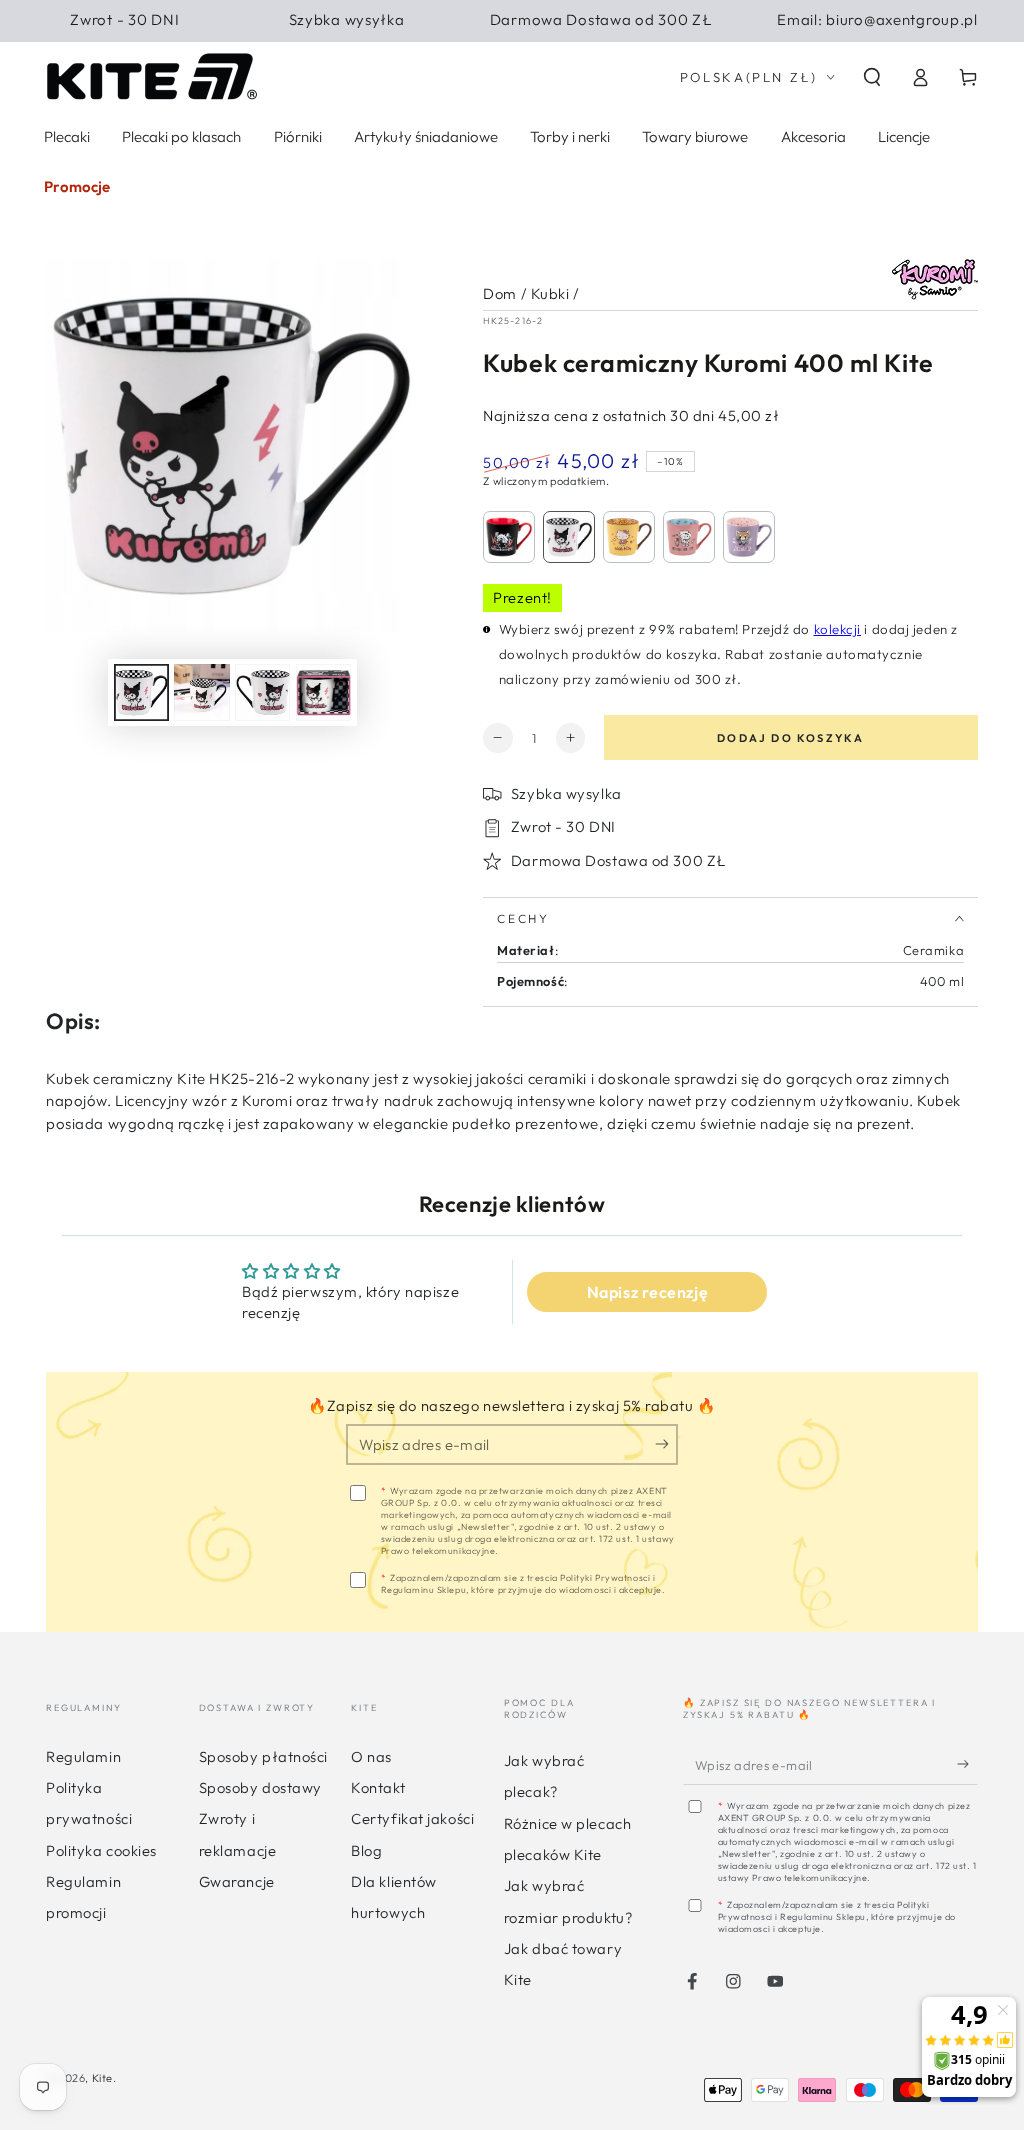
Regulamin (83, 1756)
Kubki (550, 293)
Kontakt (378, 1787)
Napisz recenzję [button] (647, 1292)
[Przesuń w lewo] (87, 692)
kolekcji (837, 629)
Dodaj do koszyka (790, 738)
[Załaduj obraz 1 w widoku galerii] (141, 692)
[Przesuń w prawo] (377, 692)
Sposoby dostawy (260, 1787)
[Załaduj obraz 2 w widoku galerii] (201, 692)
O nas (371, 1756)
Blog (366, 1850)
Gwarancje (237, 1881)
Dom (500, 293)
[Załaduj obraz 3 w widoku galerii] (262, 692)
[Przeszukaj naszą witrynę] (872, 77)
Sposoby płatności (263, 1756)
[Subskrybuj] (666, 1444)
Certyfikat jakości (412, 1818)
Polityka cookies (101, 1850)
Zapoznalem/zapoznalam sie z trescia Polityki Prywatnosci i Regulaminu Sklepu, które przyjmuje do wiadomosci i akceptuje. (523, 1583)
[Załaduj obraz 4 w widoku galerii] (323, 692)
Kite (102, 2078)
